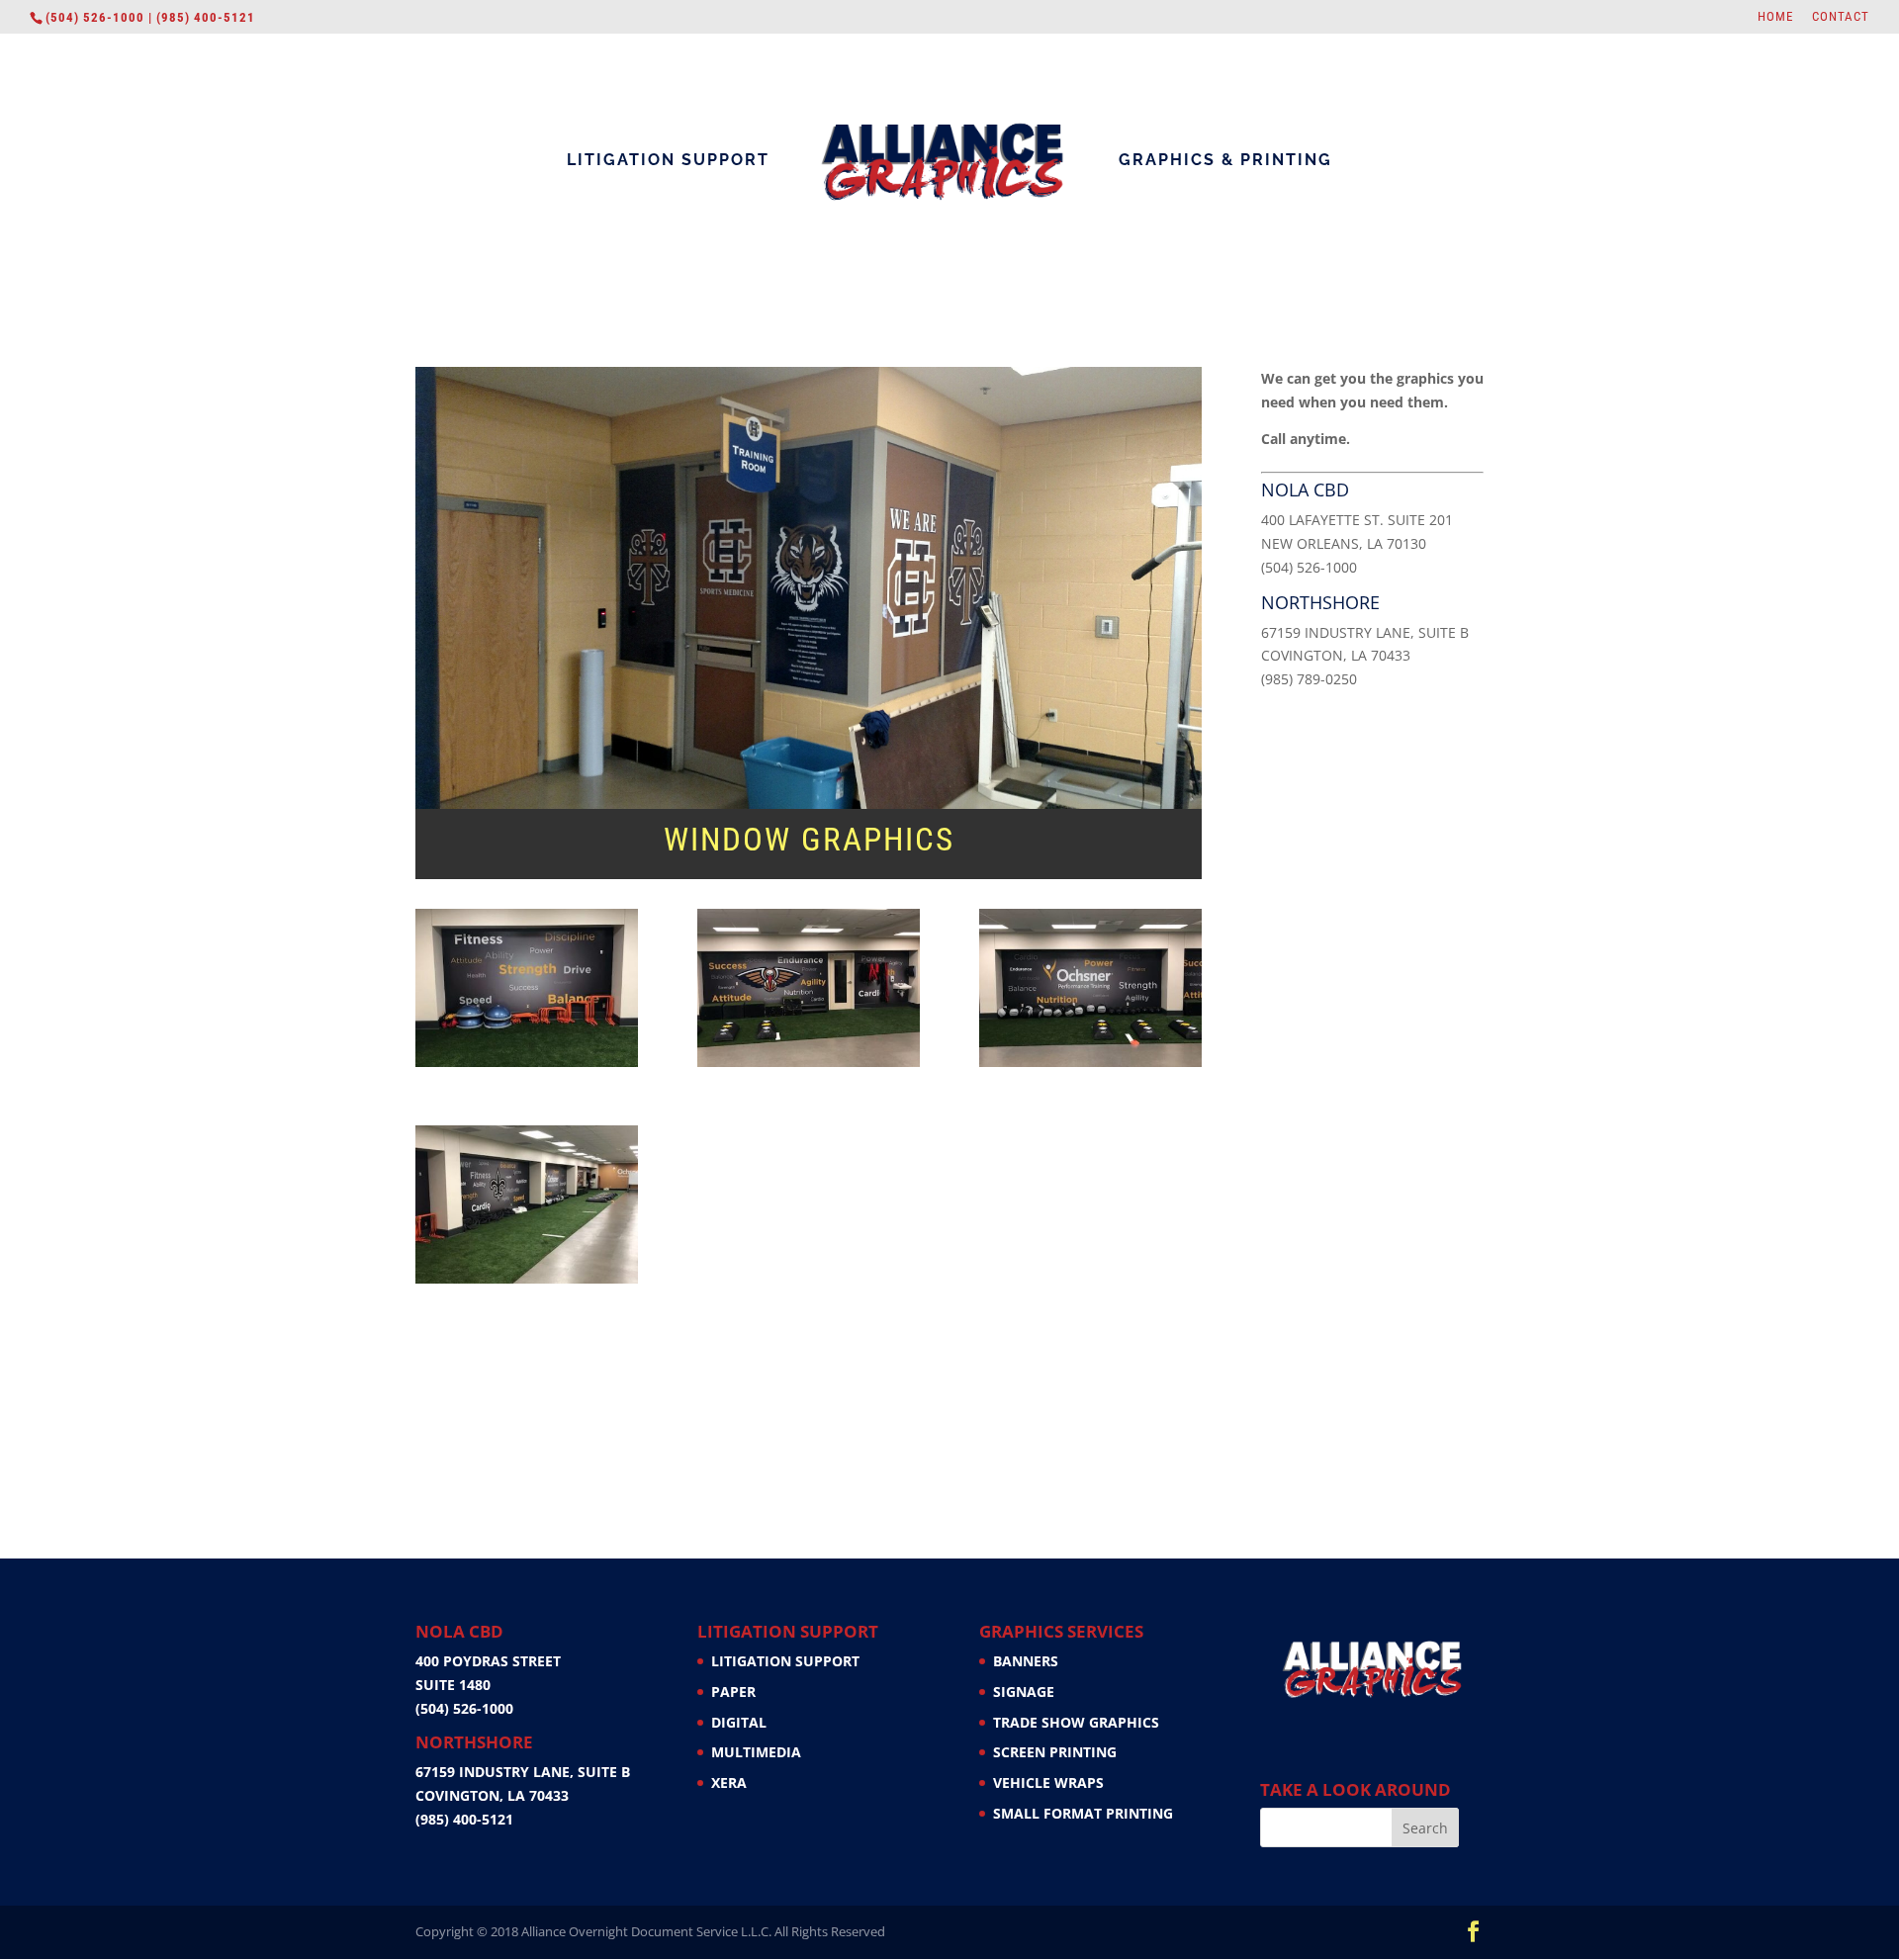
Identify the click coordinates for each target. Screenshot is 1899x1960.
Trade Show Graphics (1076, 1722)
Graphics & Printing (1225, 161)
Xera (729, 1782)
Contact (1841, 17)
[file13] (1090, 1067)
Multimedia (756, 1752)
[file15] (527, 1067)
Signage (1024, 1692)
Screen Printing (1055, 1752)
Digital (739, 1722)
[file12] (809, 1067)
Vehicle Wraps (1048, 1782)
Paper (733, 1692)
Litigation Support (668, 161)
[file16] (527, 1283)
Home (1775, 17)
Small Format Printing (1083, 1813)
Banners (1026, 1661)
